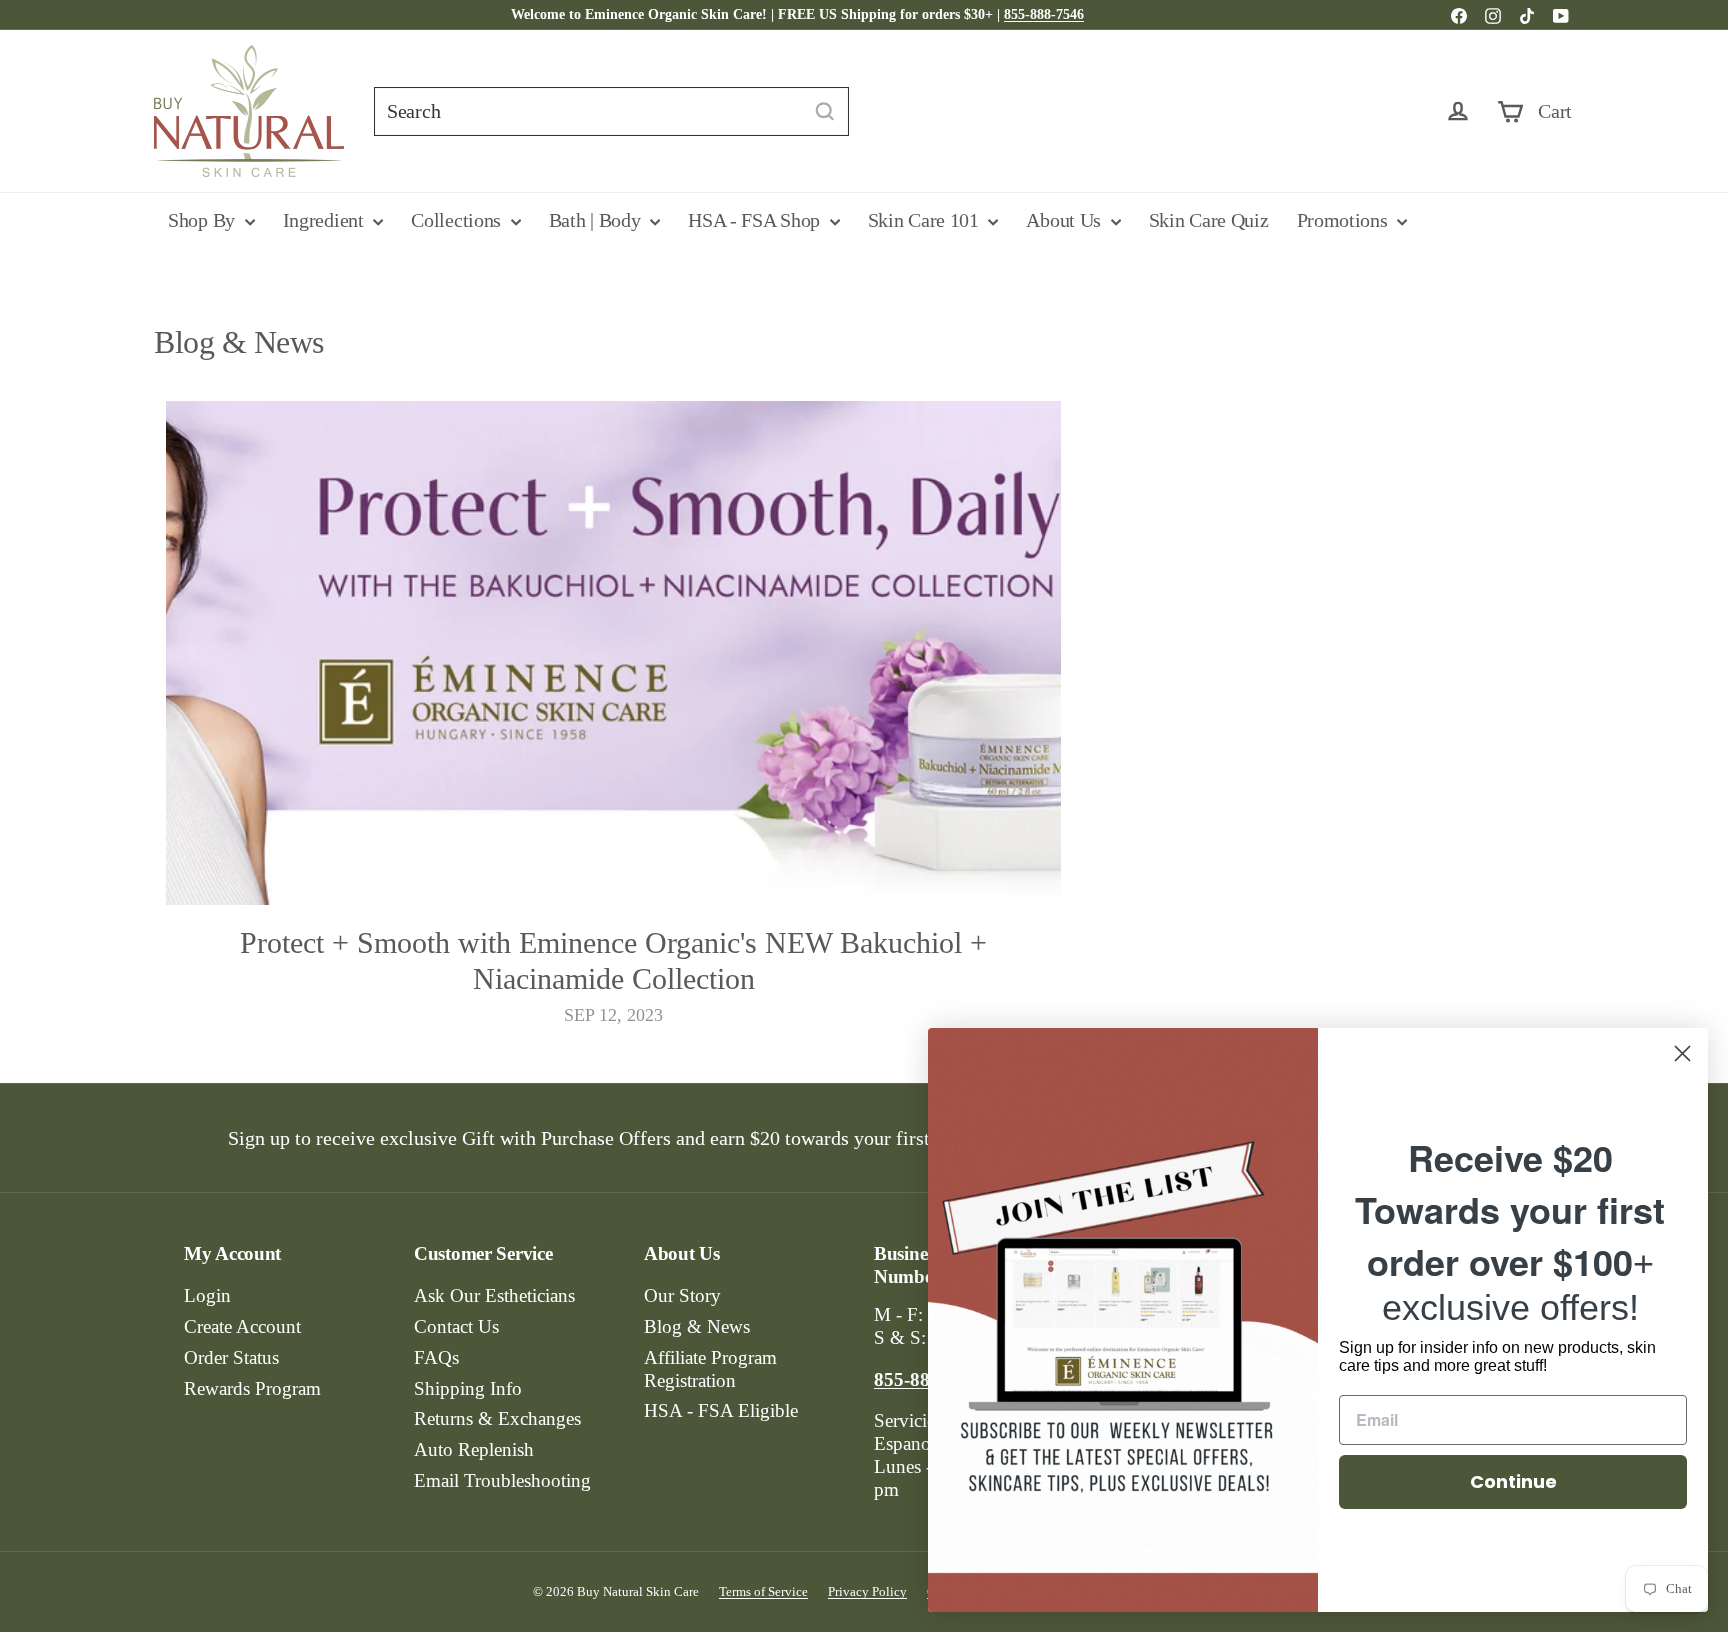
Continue (1513, 1481)
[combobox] (611, 111)
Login (207, 1295)
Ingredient (326, 220)
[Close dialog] (1682, 1053)
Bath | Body (597, 220)
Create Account (242, 1326)
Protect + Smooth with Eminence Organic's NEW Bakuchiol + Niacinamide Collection (613, 960)
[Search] (825, 111)
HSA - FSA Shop (756, 220)
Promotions (1345, 220)
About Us (1065, 220)
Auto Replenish (474, 1449)
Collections (458, 220)
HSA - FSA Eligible (721, 1410)
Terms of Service (763, 1591)
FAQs (436, 1357)
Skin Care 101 (926, 220)
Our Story (682, 1295)
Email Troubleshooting (502, 1480)
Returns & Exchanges (497, 1418)
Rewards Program (252, 1388)
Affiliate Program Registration (710, 1369)
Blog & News (697, 1326)
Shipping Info (468, 1388)
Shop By (204, 220)
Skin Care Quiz (1209, 220)
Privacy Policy (867, 1591)
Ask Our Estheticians (494, 1295)
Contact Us (456, 1326)
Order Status (231, 1357)
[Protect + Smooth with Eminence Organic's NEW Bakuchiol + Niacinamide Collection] (613, 652)
